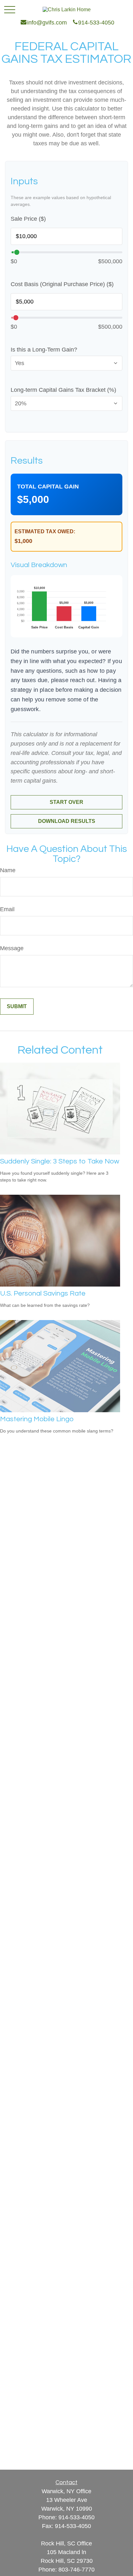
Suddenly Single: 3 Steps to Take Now (60, 1161)
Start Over (66, 802)
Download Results (67, 821)
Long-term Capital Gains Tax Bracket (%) (63, 390)
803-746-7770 (77, 2570)
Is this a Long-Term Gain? (44, 350)
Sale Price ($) (28, 219)
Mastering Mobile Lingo (37, 1419)
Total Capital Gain (48, 487)
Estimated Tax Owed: (45, 531)
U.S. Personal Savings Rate (43, 1293)
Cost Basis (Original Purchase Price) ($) (62, 284)
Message (12, 948)
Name (8, 870)
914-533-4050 (77, 2517)
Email (7, 909)
